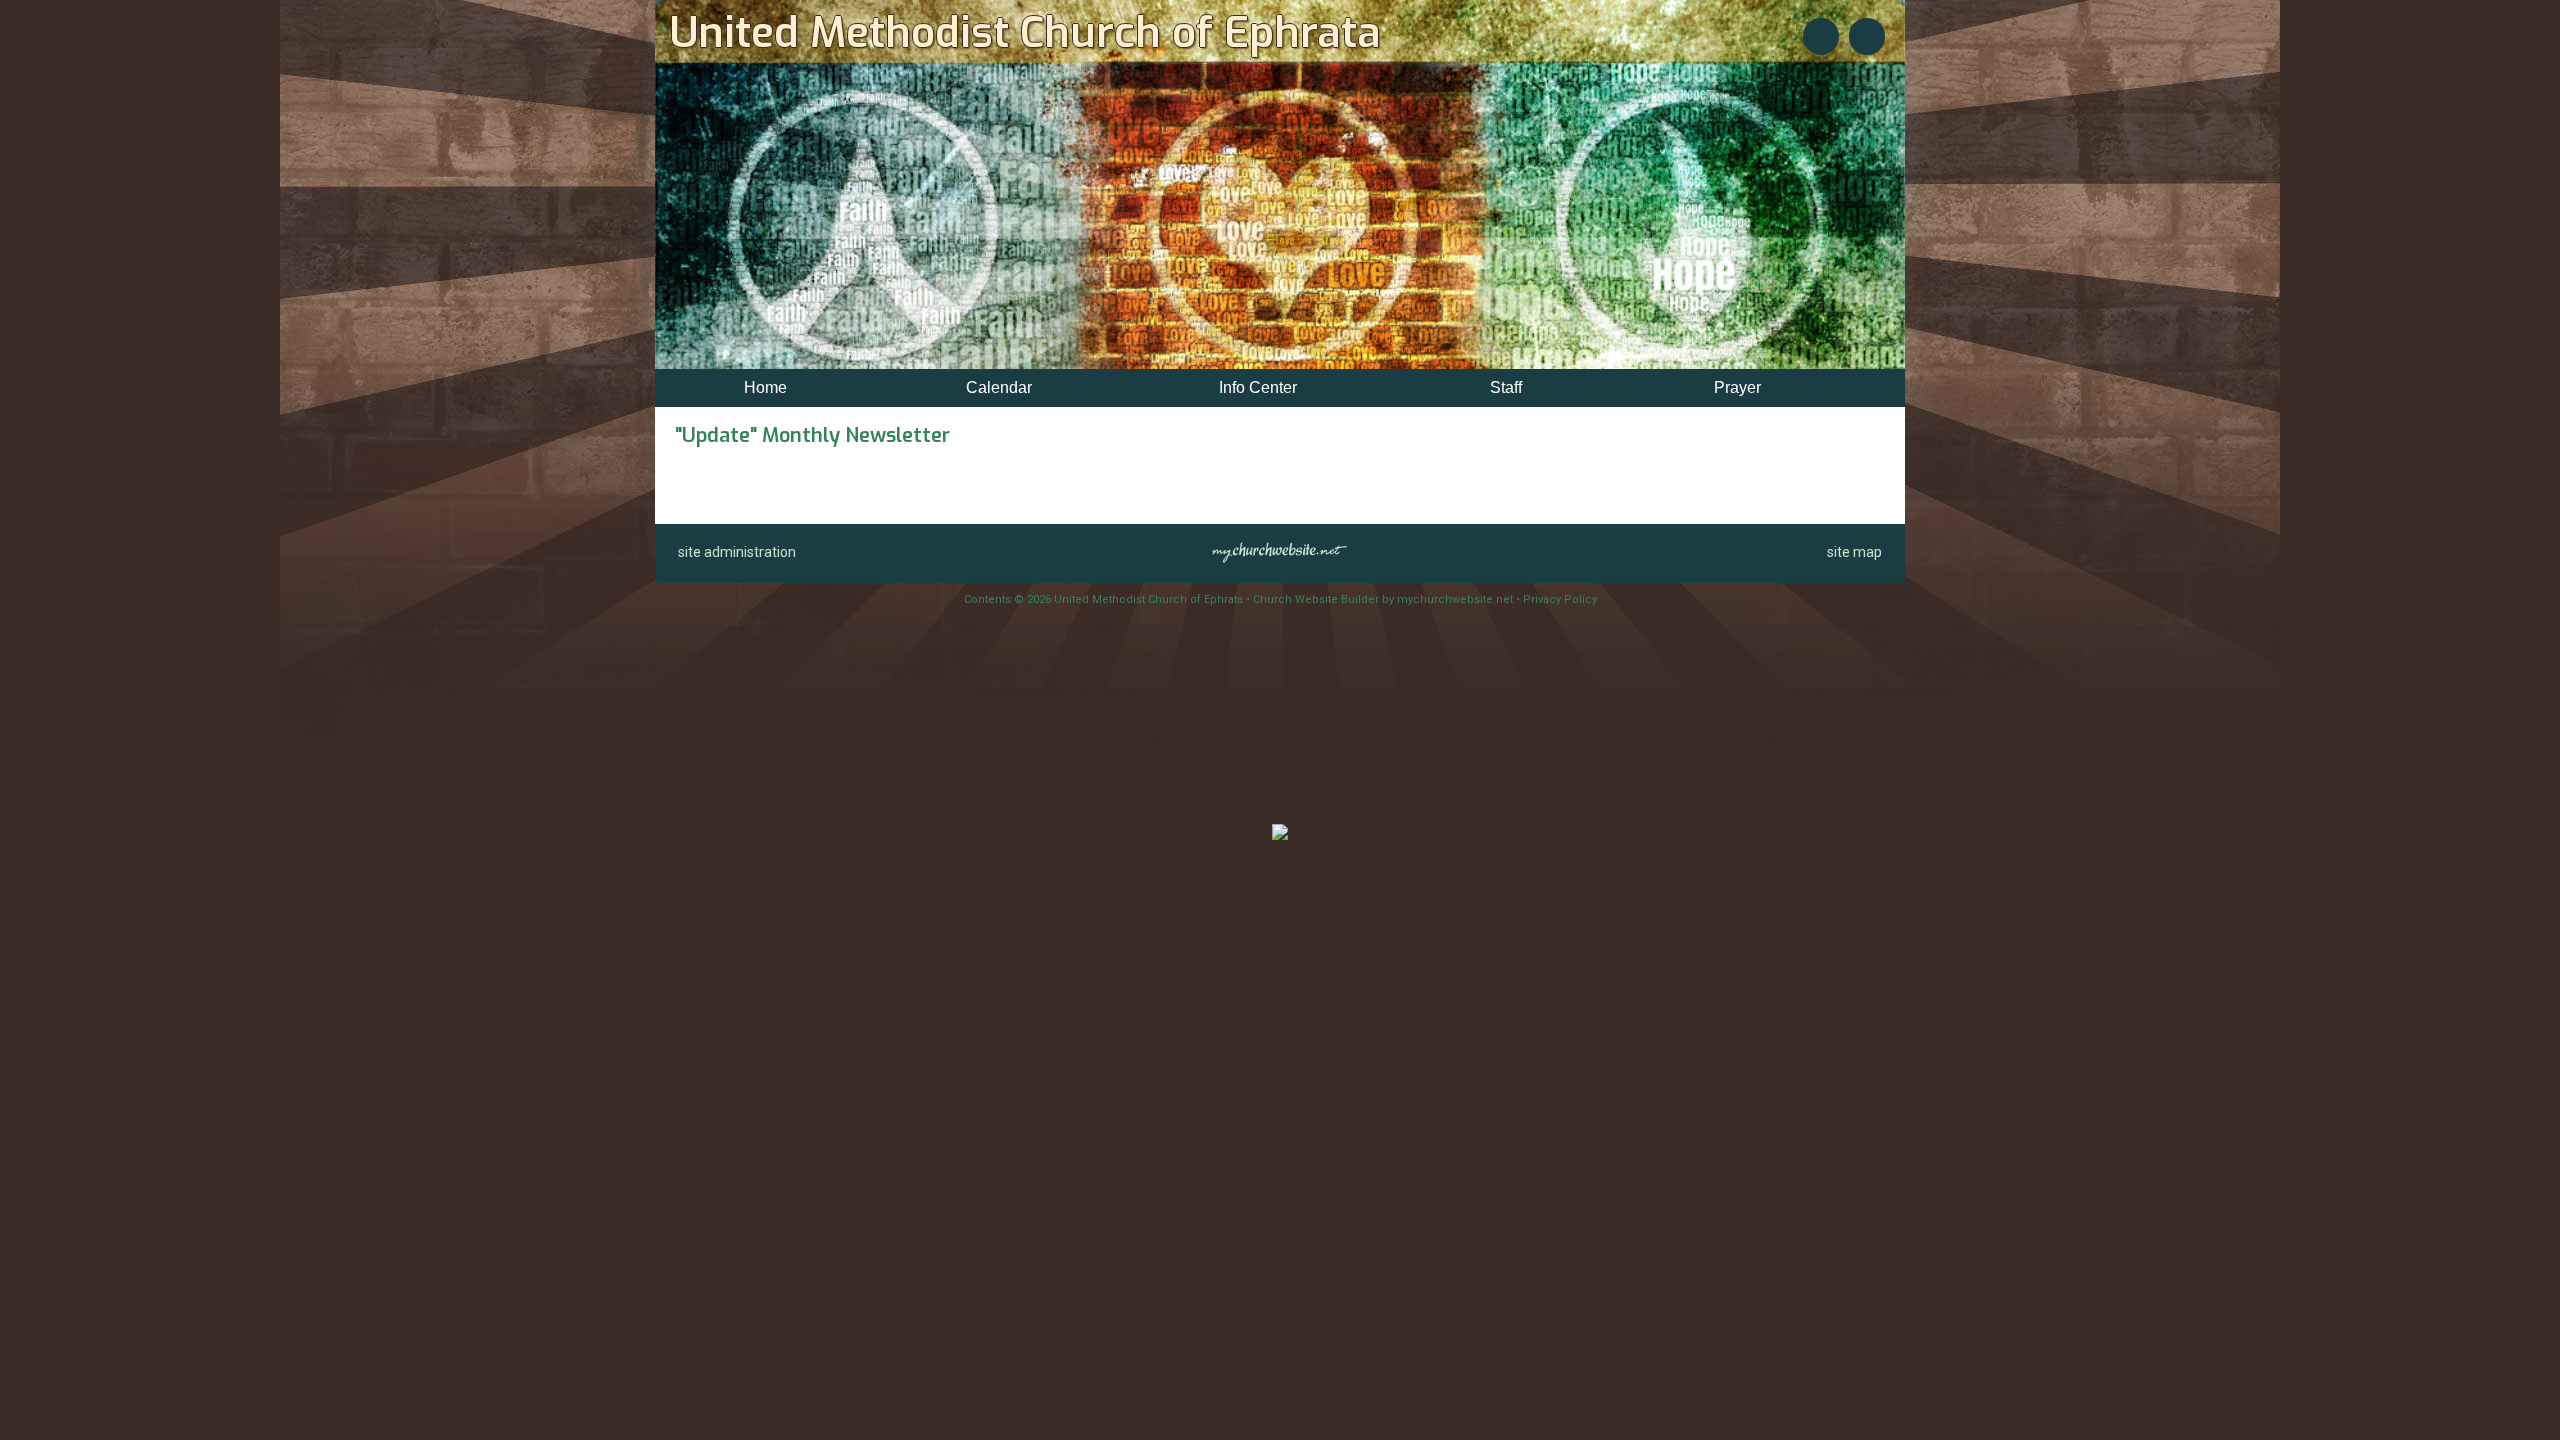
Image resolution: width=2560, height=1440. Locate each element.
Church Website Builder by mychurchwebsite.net (1383, 599)
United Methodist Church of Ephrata (1025, 33)
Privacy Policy (1560, 599)
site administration (737, 552)
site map (1854, 552)
